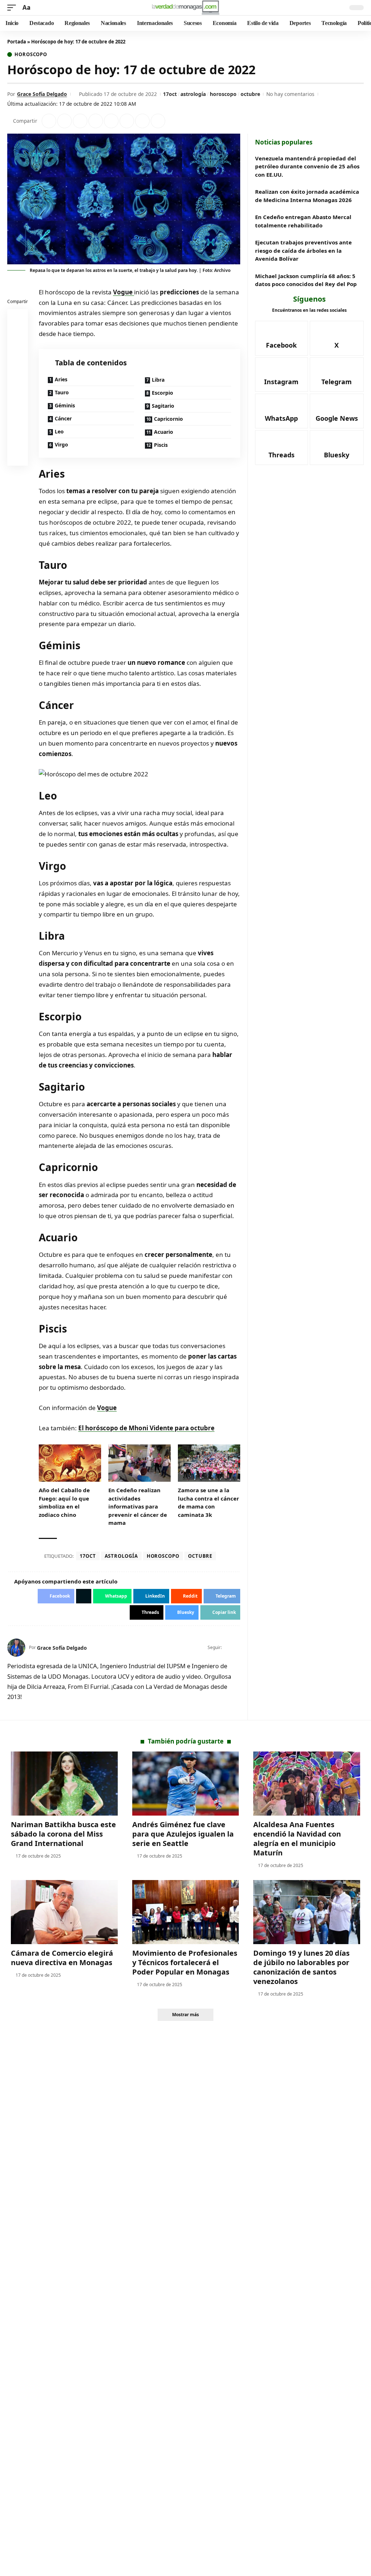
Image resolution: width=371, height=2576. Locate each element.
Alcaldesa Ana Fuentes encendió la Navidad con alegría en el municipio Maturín (297, 1839)
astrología (193, 94)
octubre (250, 94)
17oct (170, 94)
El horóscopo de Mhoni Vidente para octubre (146, 1428)
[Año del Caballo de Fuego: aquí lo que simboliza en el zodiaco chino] (70, 1463)
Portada (17, 42)
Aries (61, 379)
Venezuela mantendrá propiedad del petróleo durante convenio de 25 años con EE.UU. (307, 166)
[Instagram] (282, 375)
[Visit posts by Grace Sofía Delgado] (16, 1648)
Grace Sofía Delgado (42, 94)
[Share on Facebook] (49, 121)
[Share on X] (64, 121)
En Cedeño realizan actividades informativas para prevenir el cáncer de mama (138, 1506)
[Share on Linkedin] (96, 121)
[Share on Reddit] (111, 121)
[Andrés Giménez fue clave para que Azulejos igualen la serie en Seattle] (186, 1784)
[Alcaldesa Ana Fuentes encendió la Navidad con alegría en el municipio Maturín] (307, 1784)
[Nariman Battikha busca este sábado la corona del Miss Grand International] (64, 1784)
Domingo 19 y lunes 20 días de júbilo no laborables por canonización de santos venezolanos (301, 1967)
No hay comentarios (290, 94)
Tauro (62, 392)
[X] (237, 1648)
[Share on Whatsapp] (80, 121)
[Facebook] (228, 1648)
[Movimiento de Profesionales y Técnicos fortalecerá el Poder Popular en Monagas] (186, 1912)
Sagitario (163, 406)
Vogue (124, 292)
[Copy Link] (158, 121)
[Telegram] (337, 375)
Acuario (164, 432)
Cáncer (63, 418)
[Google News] (337, 411)
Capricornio (168, 419)
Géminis (65, 405)
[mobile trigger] (13, 8)
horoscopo (223, 94)
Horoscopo (31, 54)
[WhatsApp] (282, 411)
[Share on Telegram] (127, 121)
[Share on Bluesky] (18, 440)
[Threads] (282, 448)
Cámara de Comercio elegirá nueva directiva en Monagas (62, 1958)
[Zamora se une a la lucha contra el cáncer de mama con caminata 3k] (209, 1463)
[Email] (18, 457)
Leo (59, 431)
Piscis (161, 445)
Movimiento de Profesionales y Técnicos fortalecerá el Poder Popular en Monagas (185, 1962)
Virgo (61, 444)
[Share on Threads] (142, 121)
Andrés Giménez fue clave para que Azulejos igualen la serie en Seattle (183, 1834)
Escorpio (162, 393)
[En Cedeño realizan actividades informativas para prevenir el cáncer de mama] (139, 1463)
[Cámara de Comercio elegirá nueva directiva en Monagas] (64, 1912)
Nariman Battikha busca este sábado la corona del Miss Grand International (63, 1834)
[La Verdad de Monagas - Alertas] (185, 8)
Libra (158, 380)
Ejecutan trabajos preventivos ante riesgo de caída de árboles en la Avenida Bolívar (303, 250)
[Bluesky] (337, 448)
